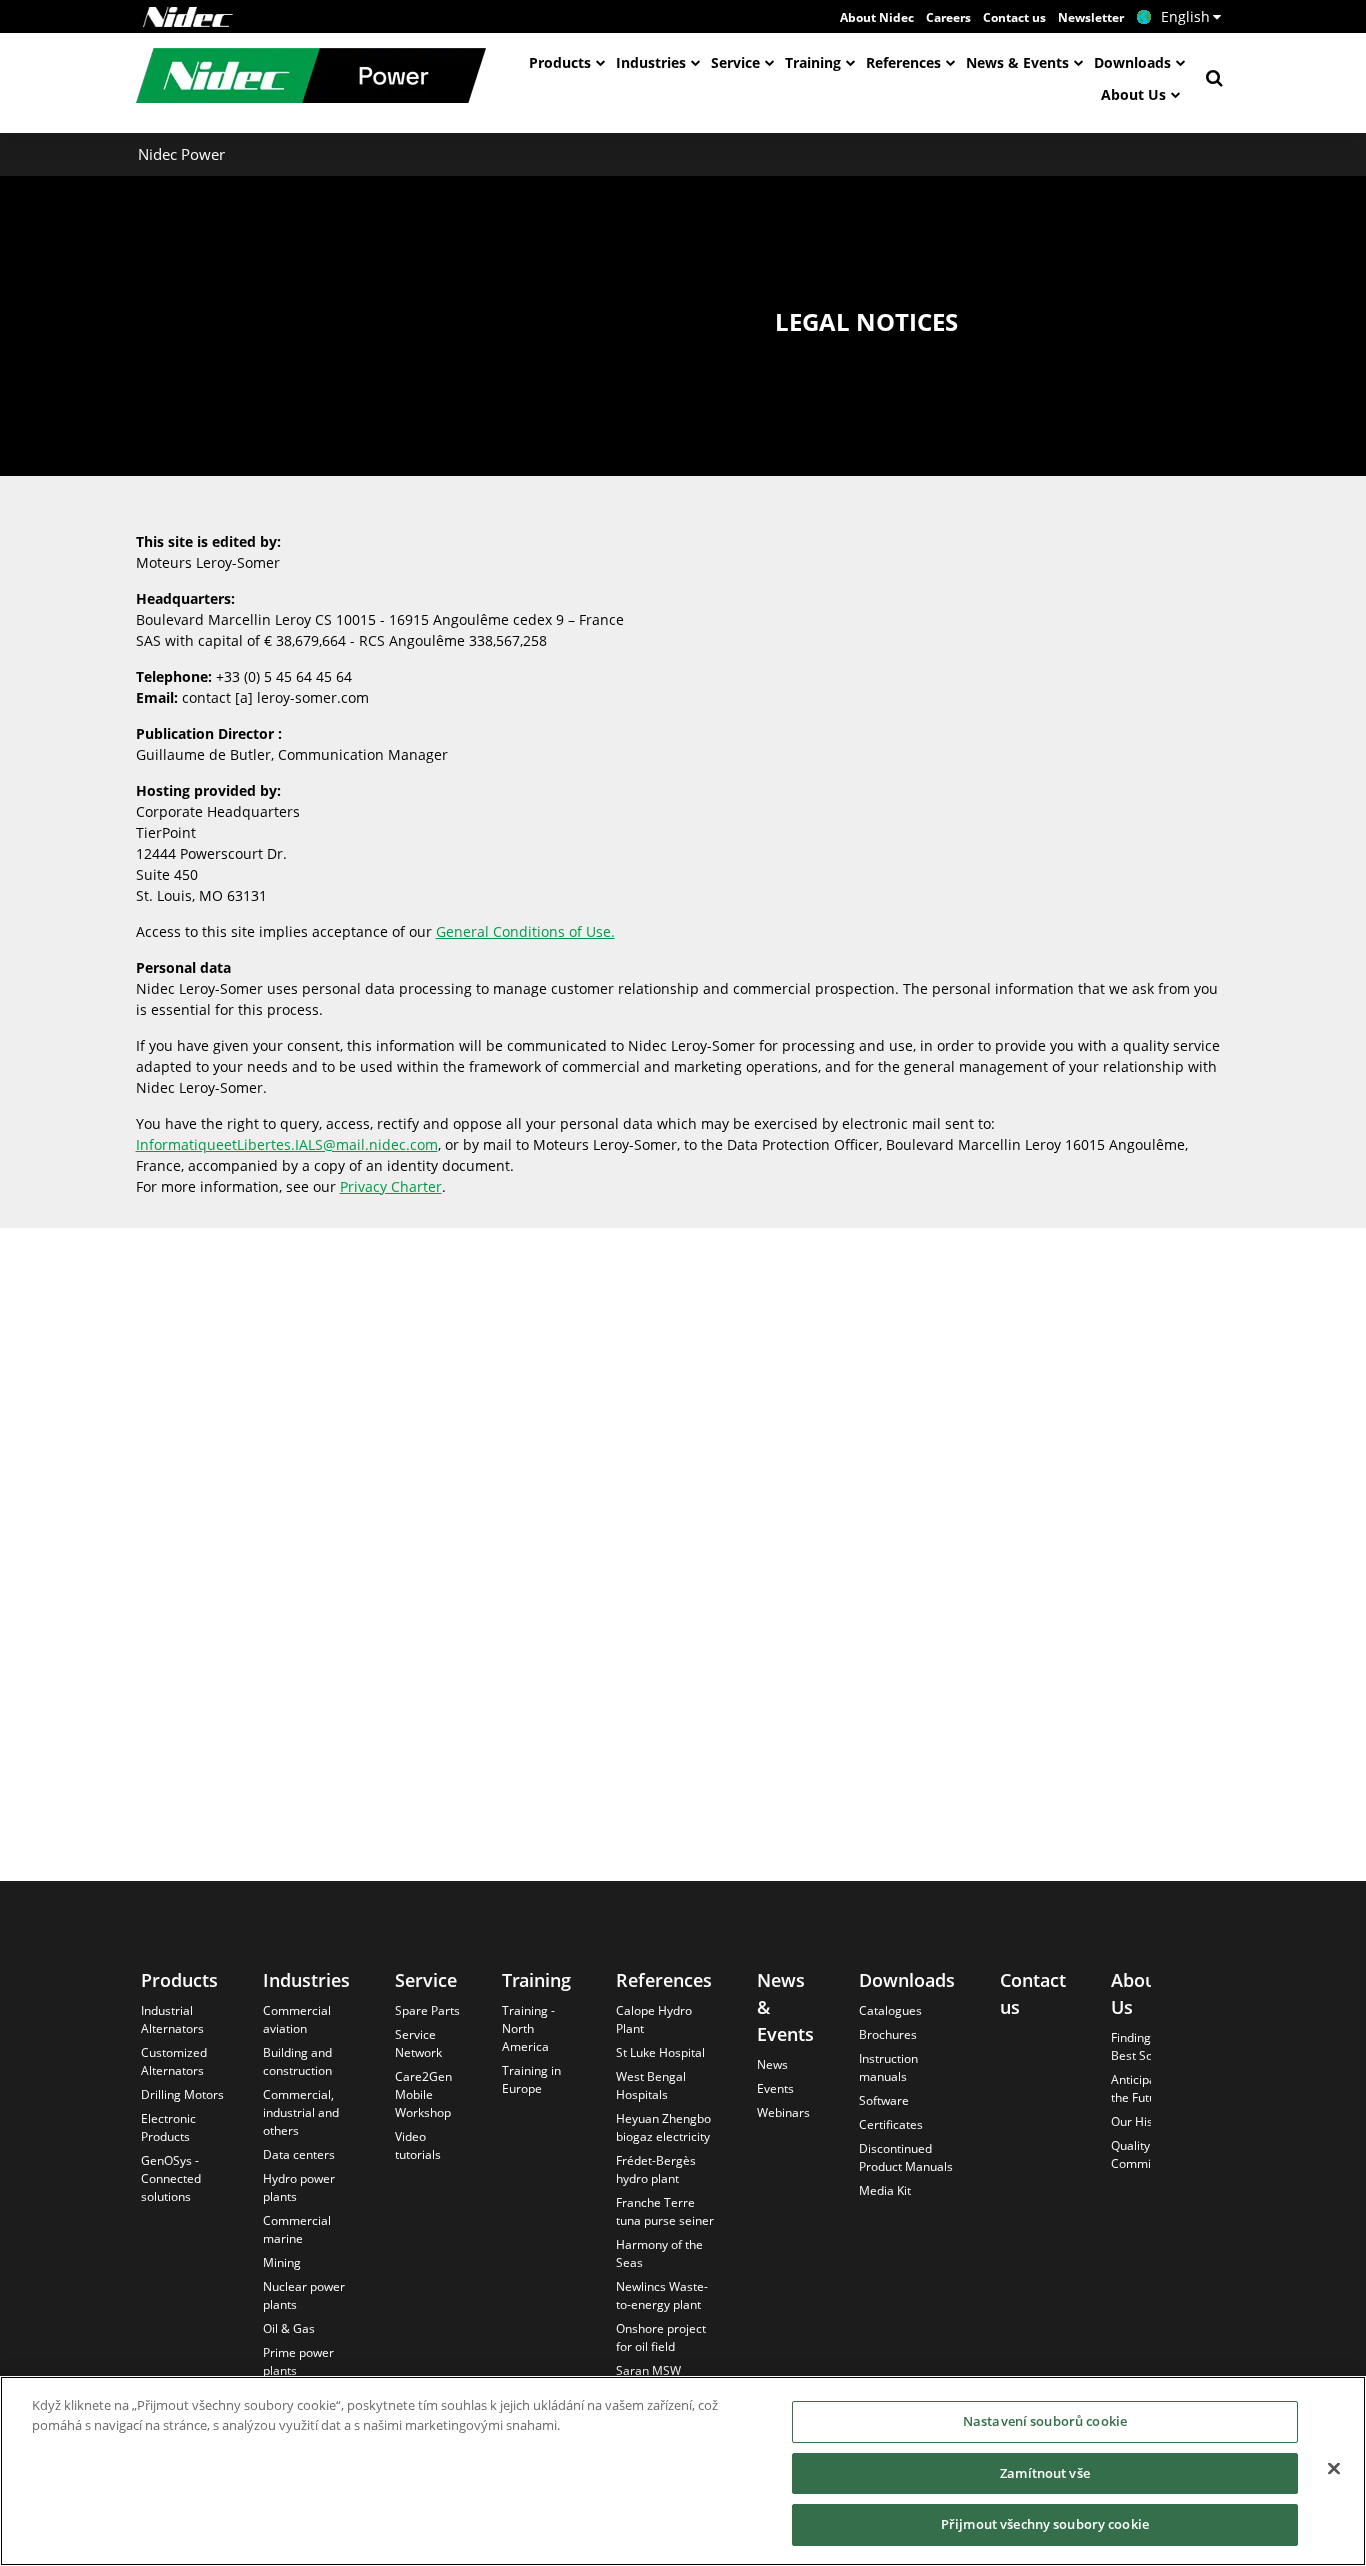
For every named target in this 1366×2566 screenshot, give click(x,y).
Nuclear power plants (304, 2295)
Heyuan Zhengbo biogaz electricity (663, 2127)
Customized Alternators (174, 2061)
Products (560, 62)
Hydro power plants (299, 2187)
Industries (651, 62)
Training (813, 62)
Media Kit (885, 2190)
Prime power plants (298, 2361)
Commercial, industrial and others (301, 2112)
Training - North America (528, 2028)
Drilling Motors (182, 2094)
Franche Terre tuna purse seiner (665, 2211)
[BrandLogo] (311, 78)
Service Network (418, 2043)
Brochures (888, 2034)
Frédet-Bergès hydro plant (656, 2169)
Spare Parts (427, 2010)
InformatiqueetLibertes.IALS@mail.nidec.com (287, 1144)
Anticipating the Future (1144, 2088)
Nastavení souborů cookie (1045, 2421)
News (772, 2064)
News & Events (1017, 62)
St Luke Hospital (660, 2052)
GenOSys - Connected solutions (171, 2178)
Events (775, 2088)
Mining (282, 2262)
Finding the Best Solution (1147, 2046)
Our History (1143, 2121)
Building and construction (297, 2061)
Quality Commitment (1147, 2154)
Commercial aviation (297, 2019)
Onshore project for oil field (661, 2337)
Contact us (1014, 17)
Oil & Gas (289, 2328)
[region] (683, 2471)
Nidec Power (181, 154)
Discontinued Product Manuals (906, 2157)
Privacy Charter (391, 1186)
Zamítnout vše (1045, 2473)
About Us (1133, 94)
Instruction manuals (888, 2067)
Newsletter (1091, 17)
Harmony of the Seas (659, 2253)
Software (884, 2100)
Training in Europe (531, 2079)
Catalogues (890, 2010)
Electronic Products (168, 2127)
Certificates (891, 2124)
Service (735, 62)
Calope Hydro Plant (654, 2019)
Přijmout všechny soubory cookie (1045, 2524)
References (903, 62)
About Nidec (877, 17)
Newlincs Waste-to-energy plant (662, 2295)
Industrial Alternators (172, 2019)
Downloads (1132, 62)
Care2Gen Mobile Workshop (423, 2094)
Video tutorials (418, 2145)
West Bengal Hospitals (651, 2085)
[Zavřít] (1334, 2469)
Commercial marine (297, 2229)
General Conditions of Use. (525, 931)
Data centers (299, 2154)
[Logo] (188, 17)
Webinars (783, 2112)
